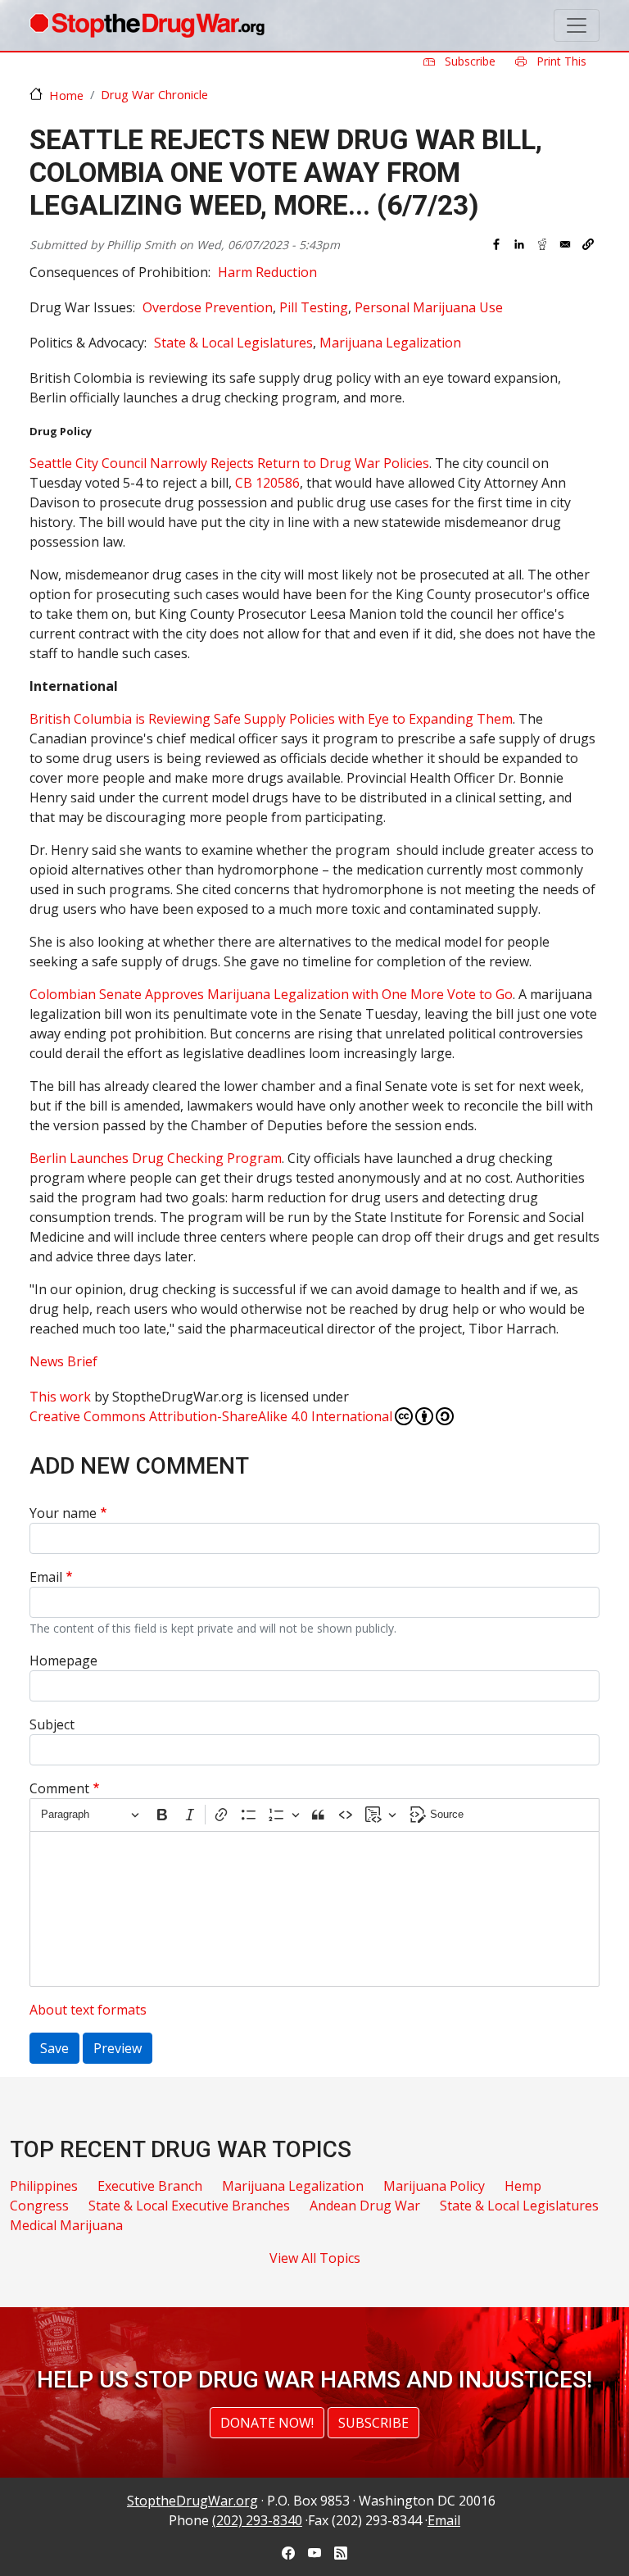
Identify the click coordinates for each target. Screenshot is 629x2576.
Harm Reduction (267, 272)
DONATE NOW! (267, 2423)
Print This (560, 61)
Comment (59, 1788)
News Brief (63, 1361)
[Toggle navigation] (577, 25)
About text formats (88, 2010)
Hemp (523, 2186)
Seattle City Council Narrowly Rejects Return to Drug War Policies (229, 463)
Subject (52, 1724)
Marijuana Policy (434, 2186)
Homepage (63, 1661)
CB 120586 (267, 483)
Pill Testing (314, 307)
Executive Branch (150, 2186)
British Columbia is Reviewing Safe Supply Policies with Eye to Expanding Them (271, 719)
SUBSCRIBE (373, 2423)
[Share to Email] (565, 244)
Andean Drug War (365, 2206)
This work (60, 1397)
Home (66, 95)
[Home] (147, 25)
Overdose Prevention (208, 307)
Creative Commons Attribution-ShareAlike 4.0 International (211, 1416)
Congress (39, 2206)
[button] (588, 244)
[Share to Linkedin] (519, 244)
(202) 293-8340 (257, 2520)
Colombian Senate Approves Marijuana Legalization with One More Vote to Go (271, 994)
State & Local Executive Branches (189, 2206)
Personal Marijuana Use (429, 307)
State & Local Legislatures (233, 343)
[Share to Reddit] (542, 244)
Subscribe (468, 61)
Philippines (44, 2186)
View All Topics (315, 2258)
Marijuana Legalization (390, 343)
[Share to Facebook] (496, 244)
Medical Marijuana (66, 2225)
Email (46, 1577)
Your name (63, 1513)
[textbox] (314, 1909)
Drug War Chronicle (154, 94)
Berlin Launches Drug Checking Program (156, 1158)
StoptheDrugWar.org (192, 2501)
